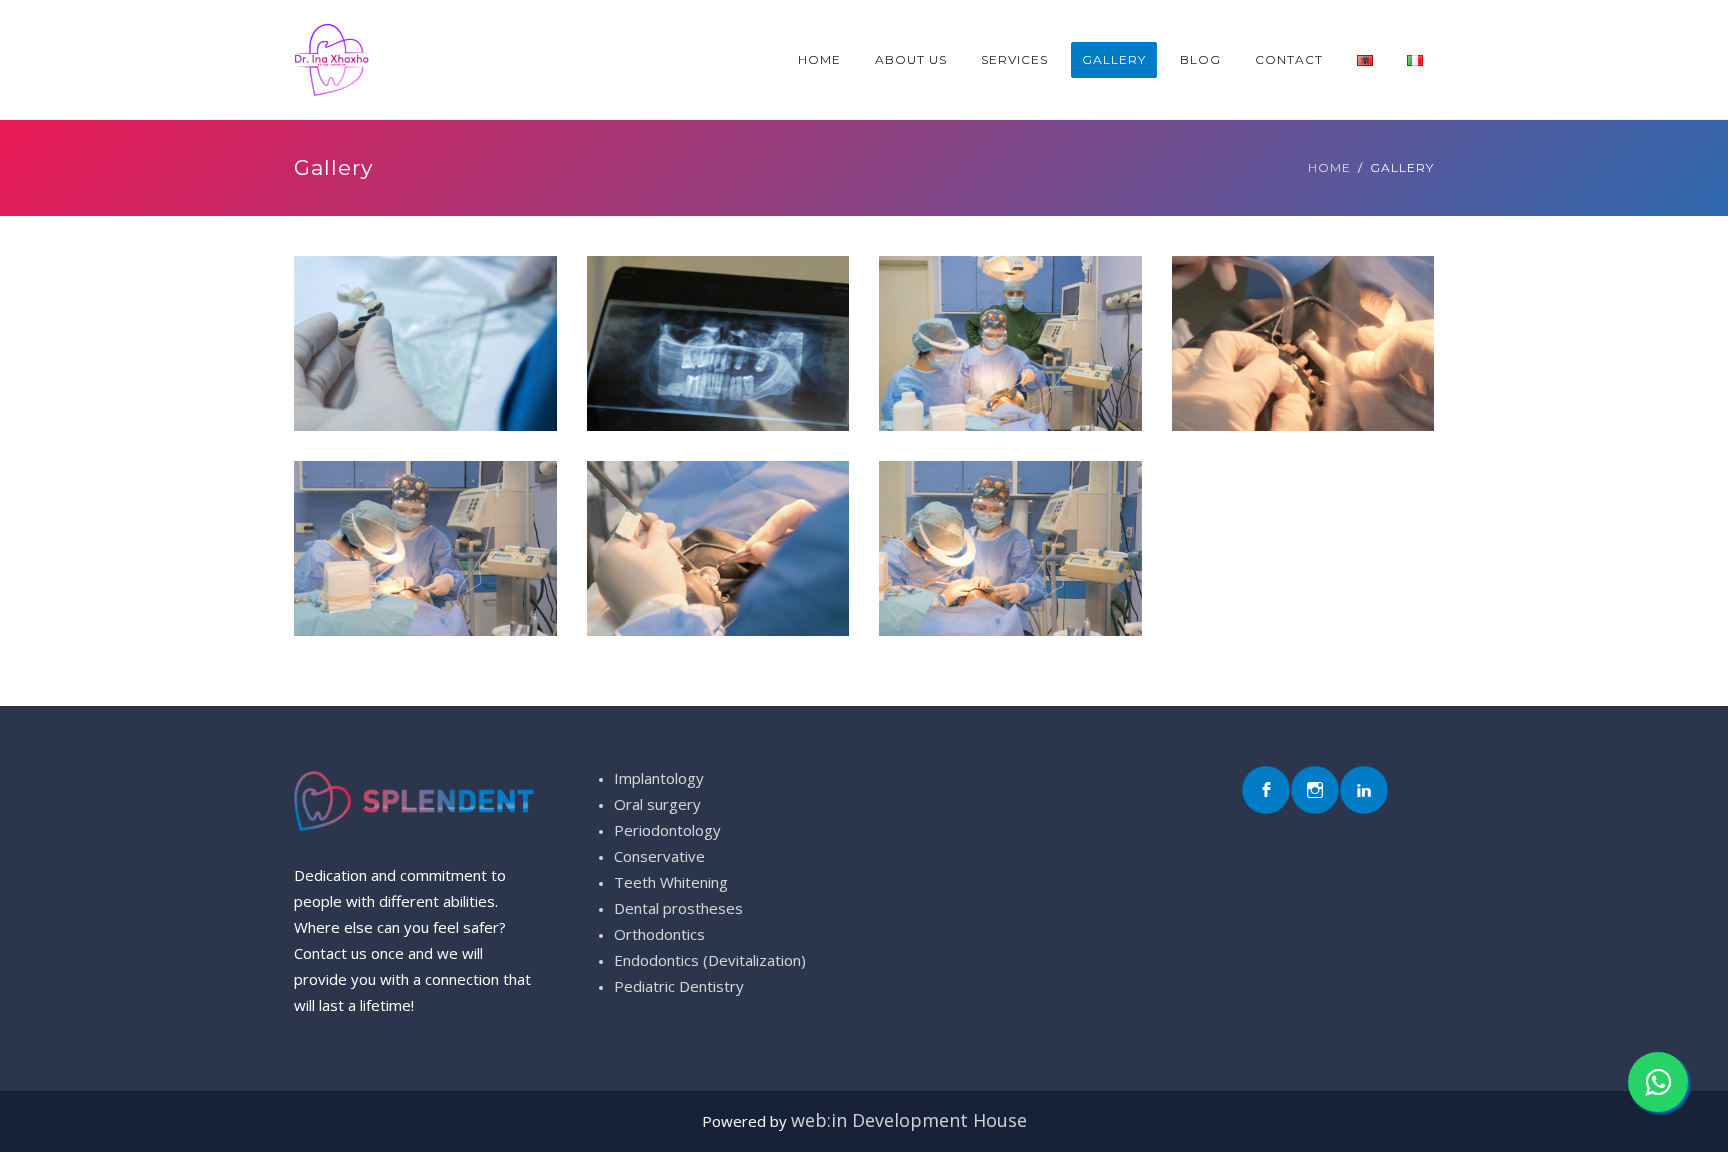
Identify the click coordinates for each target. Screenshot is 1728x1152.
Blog (1200, 59)
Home (819, 59)
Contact (1289, 59)
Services (1014, 59)
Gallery (1114, 59)
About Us (911, 59)
